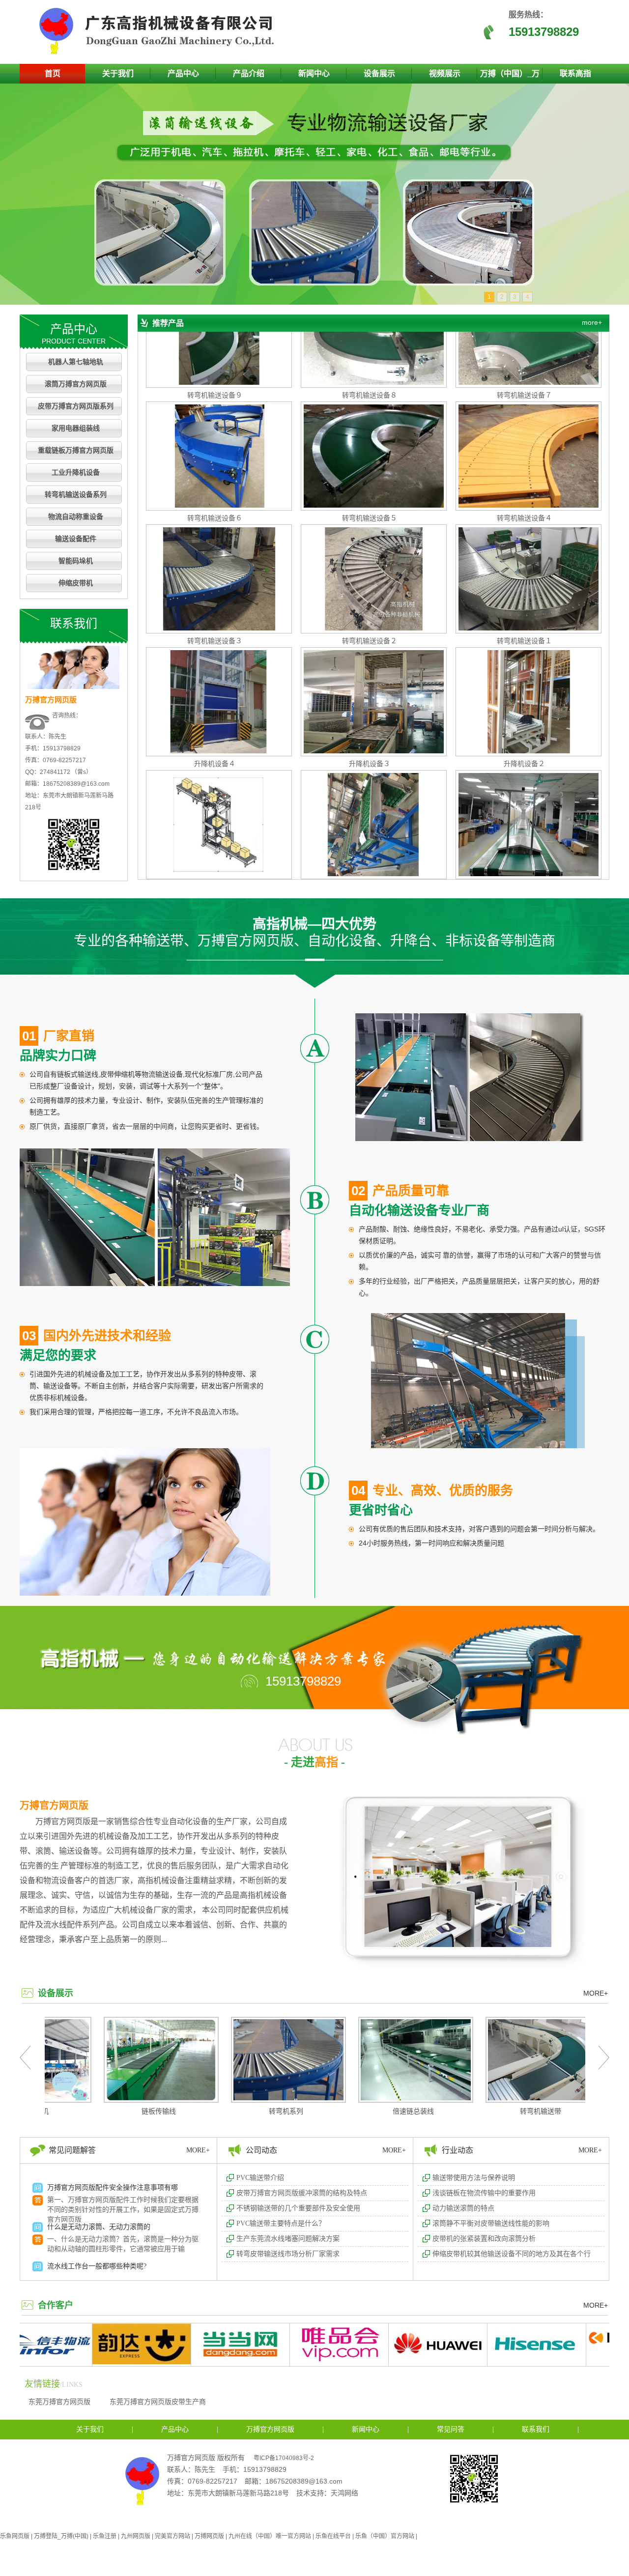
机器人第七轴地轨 (76, 362)
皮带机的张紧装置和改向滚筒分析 (484, 2239)
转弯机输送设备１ (524, 580)
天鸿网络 (344, 2493)
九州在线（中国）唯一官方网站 (270, 2536)
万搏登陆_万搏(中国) (61, 2536)
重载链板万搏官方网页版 (76, 450)
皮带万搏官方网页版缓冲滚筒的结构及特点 (302, 2193)
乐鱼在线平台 (333, 2536)
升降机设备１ (215, 826)
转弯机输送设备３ (215, 580)
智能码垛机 (76, 561)
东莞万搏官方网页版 (59, 2402)
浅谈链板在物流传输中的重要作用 (484, 2193)
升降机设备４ (215, 703)
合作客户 (56, 2305)
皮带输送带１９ (370, 826)
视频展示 (445, 73)
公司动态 (261, 2150)
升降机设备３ (370, 703)
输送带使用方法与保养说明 (474, 2178)
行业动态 (457, 2150)
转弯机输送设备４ (524, 458)
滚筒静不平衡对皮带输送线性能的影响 (491, 2223)
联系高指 (575, 73)
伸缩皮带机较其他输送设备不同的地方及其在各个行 (512, 2254)
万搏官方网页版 (54, 1805)
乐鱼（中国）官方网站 (385, 2536)
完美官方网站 (172, 2536)
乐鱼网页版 (15, 2536)
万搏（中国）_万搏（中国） (510, 76)
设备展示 (379, 73)
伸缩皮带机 (76, 583)
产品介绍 (249, 73)
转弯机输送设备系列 (76, 495)
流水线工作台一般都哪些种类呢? (97, 2205)
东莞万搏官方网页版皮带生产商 (158, 2402)
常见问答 (451, 2429)
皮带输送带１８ (524, 826)
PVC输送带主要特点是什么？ (281, 2223)
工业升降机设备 (76, 472)
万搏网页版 (209, 2536)
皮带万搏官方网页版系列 (76, 406)
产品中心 (183, 73)
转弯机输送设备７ (524, 335)
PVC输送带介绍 (260, 2178)
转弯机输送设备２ (370, 580)
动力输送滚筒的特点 (463, 2208)
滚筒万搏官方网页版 (76, 384)
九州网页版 (136, 2536)
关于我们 (118, 73)
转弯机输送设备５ (370, 458)
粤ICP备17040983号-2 (284, 2458)
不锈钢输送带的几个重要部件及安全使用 (298, 2208)
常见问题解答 (72, 2150)
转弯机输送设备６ (215, 458)
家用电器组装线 (76, 428)
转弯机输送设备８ (370, 335)
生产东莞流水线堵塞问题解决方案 (288, 2239)
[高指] (160, 52)
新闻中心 (314, 73)
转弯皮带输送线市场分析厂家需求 (288, 2254)
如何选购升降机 (71, 2245)
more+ (592, 322)
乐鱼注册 (105, 2536)
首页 (53, 73)
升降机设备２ (524, 703)
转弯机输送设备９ (215, 335)
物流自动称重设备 (76, 517)
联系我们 (536, 2429)
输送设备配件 (76, 539)
